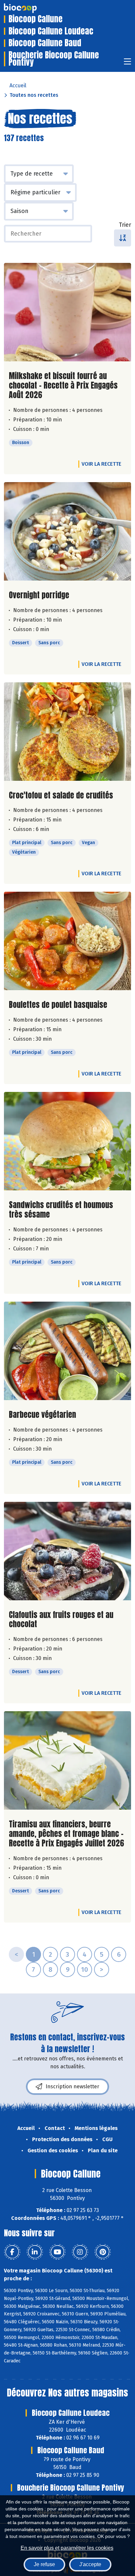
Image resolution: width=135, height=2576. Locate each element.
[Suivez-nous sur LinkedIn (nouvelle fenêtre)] (35, 2252)
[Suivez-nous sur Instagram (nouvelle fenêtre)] (80, 2252)
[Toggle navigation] (127, 64)
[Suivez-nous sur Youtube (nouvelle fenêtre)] (57, 2252)
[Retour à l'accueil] (30, 8)
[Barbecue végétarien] (67, 1351)
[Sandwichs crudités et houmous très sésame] (67, 1141)
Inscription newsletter (72, 2086)
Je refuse (44, 2564)
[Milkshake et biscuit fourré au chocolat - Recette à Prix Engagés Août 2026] (67, 312)
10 (85, 1969)
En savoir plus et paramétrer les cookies (67, 2548)
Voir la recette (101, 464)
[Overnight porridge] (67, 531)
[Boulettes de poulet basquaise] (67, 941)
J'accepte (90, 2564)
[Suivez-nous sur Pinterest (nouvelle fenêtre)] (103, 2252)
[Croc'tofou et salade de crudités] (67, 732)
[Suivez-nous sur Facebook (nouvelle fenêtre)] (12, 2252)
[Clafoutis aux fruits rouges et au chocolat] (67, 1551)
